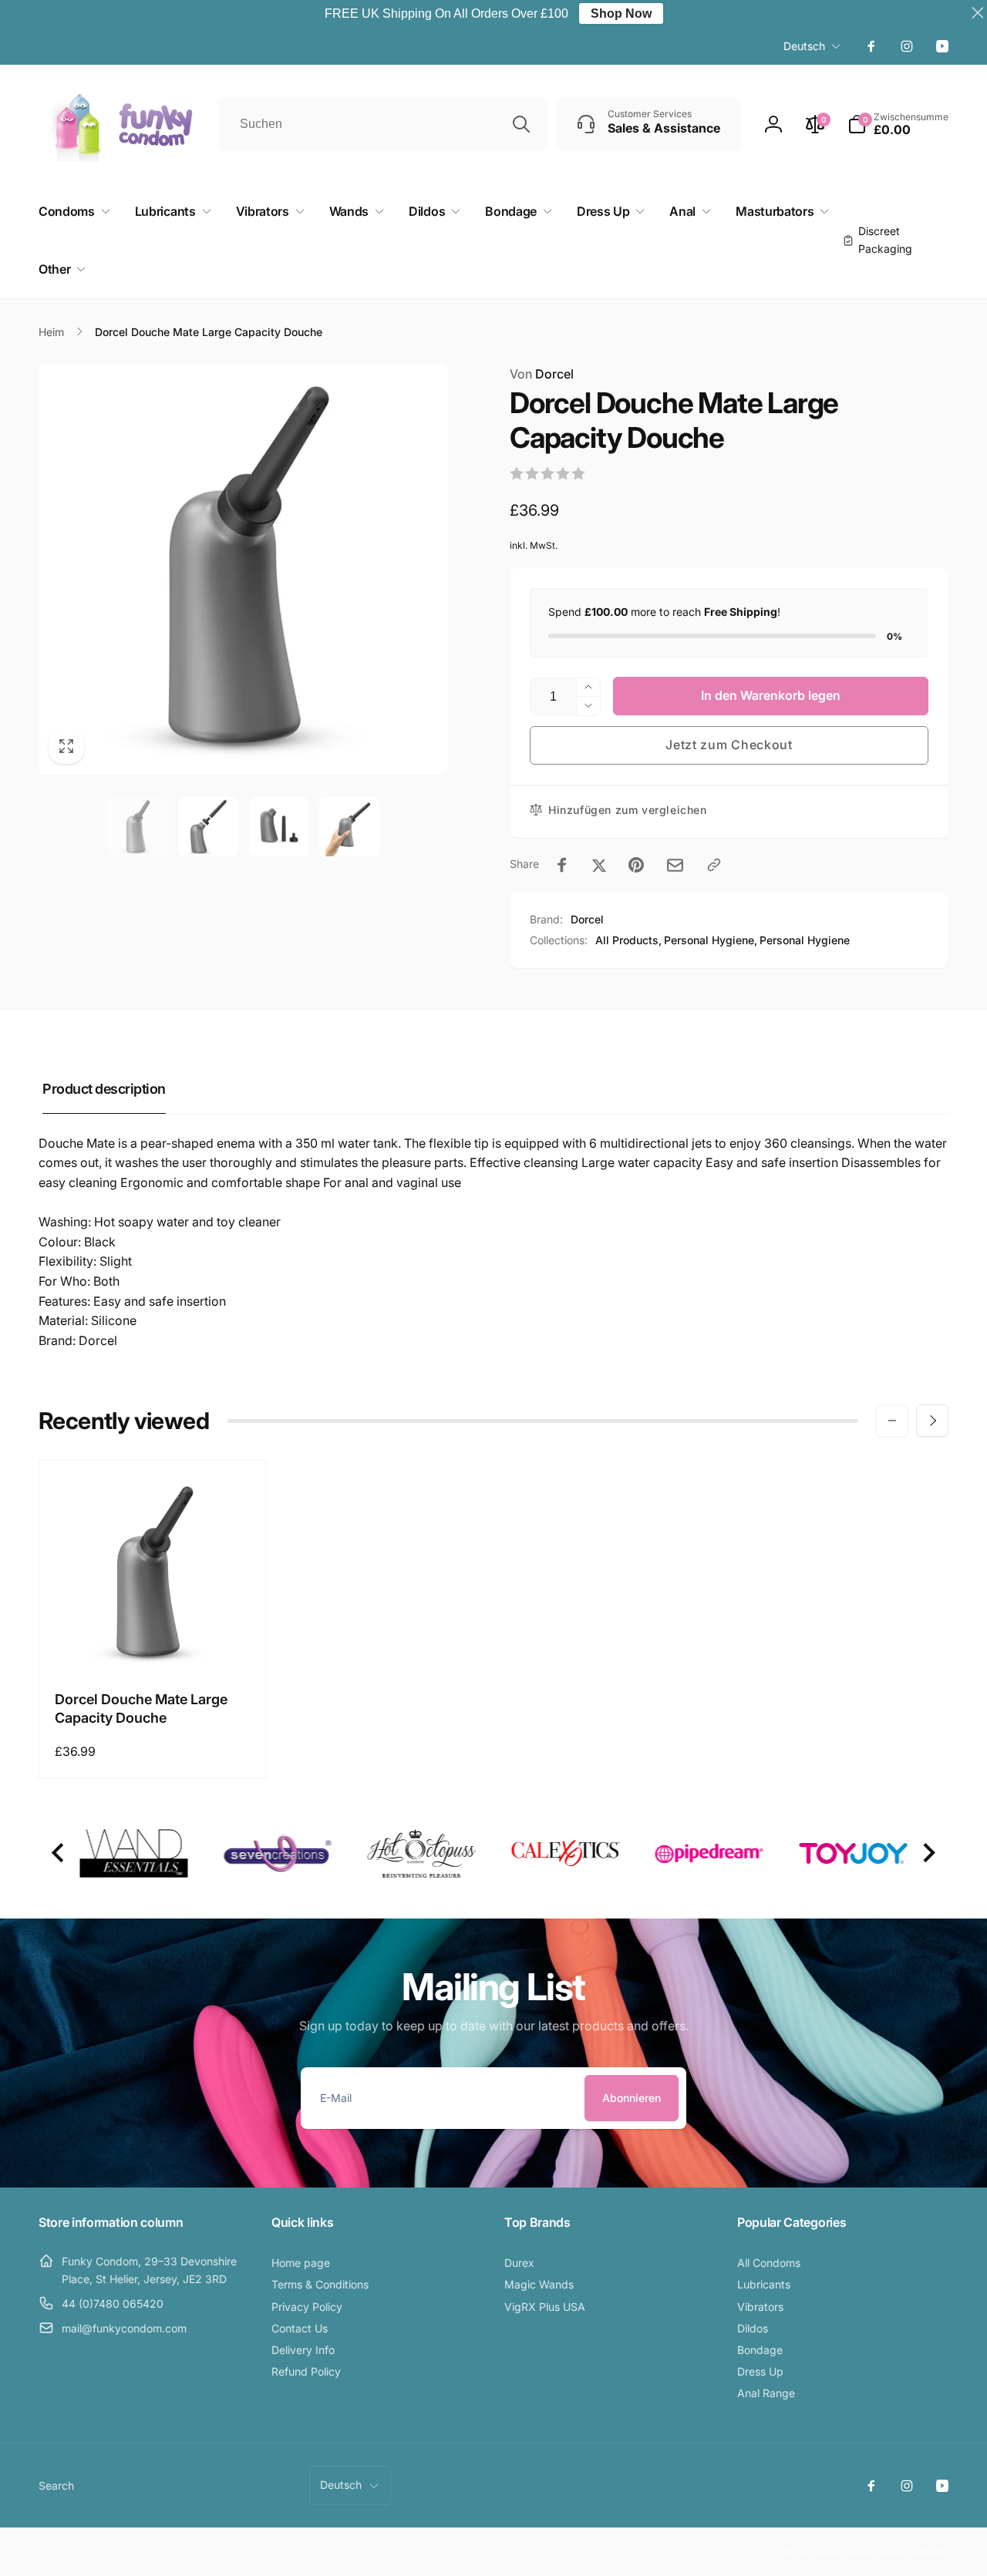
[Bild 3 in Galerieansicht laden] (279, 827)
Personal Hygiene (805, 940)
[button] (898, 124)
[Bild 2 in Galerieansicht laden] (208, 827)
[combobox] (384, 124)
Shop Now (621, 13)
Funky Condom (844, 2552)
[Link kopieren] (714, 865)
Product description (104, 1089)
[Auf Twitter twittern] (599, 865)
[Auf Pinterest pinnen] (636, 865)
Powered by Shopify (911, 2552)
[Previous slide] (59, 1853)
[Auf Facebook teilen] (562, 865)
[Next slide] (928, 1853)
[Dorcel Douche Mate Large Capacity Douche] (153, 1643)
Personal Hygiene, (711, 940)
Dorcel (542, 374)
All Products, (628, 940)
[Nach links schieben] (892, 1421)
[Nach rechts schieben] (932, 1421)
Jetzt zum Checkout (729, 745)
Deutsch (804, 46)
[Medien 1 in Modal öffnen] (243, 569)
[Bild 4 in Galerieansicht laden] (349, 827)
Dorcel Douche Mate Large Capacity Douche (141, 1708)
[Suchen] (521, 124)
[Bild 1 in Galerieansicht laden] (137, 827)
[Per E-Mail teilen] (675, 865)
